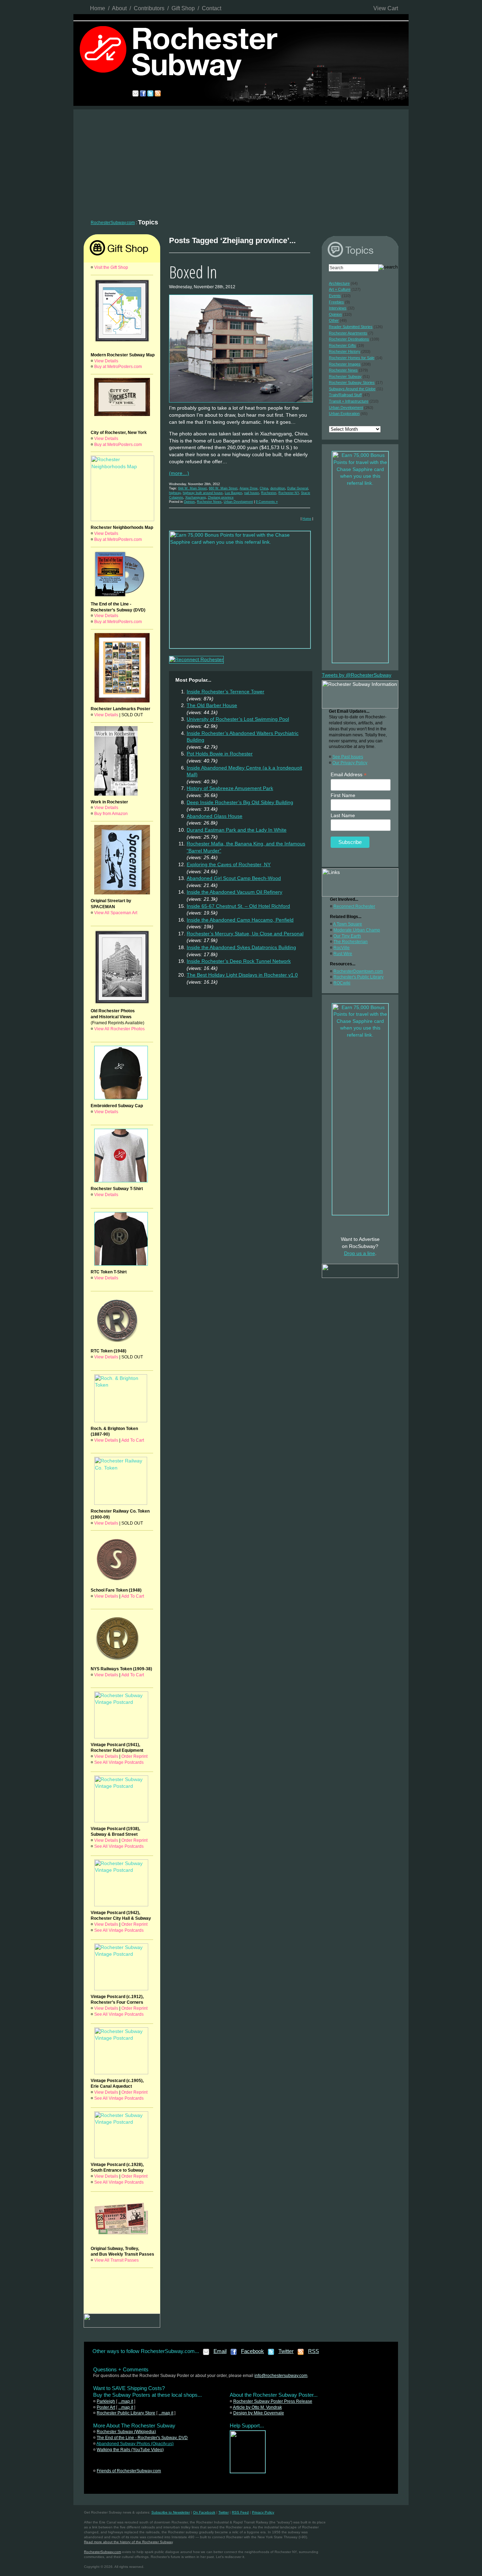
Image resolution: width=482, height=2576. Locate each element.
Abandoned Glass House (215, 816)
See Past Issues (348, 757)
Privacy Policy (263, 2512)
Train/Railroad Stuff (345, 395)
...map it (126, 2401)
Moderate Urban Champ (357, 930)
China (264, 488)
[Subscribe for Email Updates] (206, 2354)
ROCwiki (342, 983)
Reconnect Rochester (354, 906)
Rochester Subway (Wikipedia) (126, 2432)
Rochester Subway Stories (352, 382)
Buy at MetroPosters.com (118, 367)
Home (98, 8)
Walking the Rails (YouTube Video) (130, 2450)
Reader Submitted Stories (351, 327)
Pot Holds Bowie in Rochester (220, 754)
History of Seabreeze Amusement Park (230, 788)
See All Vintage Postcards (119, 1762)
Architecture (339, 283)
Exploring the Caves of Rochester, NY (229, 864)
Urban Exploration (344, 414)
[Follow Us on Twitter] (271, 2354)
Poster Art (106, 2407)
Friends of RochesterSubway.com (129, 2471)
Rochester (269, 493)
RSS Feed (240, 2512)
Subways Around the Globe (352, 389)
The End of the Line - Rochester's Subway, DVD (142, 2438)
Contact (212, 8)
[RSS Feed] (301, 2354)
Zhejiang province (221, 497)
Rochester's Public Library (359, 977)
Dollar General (298, 488)
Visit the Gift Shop (111, 267)
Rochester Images (345, 364)
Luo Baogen (233, 493)
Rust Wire (343, 954)
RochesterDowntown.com (358, 971)
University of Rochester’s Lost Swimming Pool (238, 719)
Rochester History (345, 351)
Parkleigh (106, 2401)
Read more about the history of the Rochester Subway (128, 2542)
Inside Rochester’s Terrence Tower (225, 692)
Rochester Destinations (349, 339)
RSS (314, 2351)
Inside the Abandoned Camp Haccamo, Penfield (240, 920)
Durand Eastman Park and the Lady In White (237, 830)
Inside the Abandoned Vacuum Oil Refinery (234, 892)
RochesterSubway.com (113, 223)
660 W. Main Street (223, 488)
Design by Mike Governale (259, 2413)
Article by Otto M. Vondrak (257, 2407)
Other (334, 320)
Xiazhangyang (195, 497)
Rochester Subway (345, 376)
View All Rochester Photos (119, 1029)
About (119, 8)
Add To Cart (133, 1440)
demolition (278, 488)
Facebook (252, 2351)
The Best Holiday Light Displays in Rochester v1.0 (242, 975)
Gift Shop (183, 8)
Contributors (149, 8)
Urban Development (238, 502)
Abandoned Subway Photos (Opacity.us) (135, 2444)
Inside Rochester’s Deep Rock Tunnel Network (239, 961)
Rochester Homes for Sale (352, 358)
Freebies (336, 302)
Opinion (189, 502)
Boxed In (193, 272)
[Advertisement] (241, 162)
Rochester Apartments (348, 333)
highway (175, 493)
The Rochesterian (351, 942)
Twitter (286, 2351)
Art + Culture (340, 289)
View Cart (386, 8)
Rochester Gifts (342, 345)
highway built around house (203, 493)
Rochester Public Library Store (126, 2413)
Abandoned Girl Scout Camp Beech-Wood (234, 878)
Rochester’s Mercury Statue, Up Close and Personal (245, 934)
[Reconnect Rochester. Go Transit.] (248, 2472)
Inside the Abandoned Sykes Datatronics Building (241, 947)
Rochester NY (289, 493)
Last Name (343, 815)
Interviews (338, 308)
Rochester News (209, 502)
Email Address (349, 775)
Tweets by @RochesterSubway (357, 675)
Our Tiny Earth (347, 936)
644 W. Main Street (192, 488)
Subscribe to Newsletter (171, 2512)
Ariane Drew (249, 488)
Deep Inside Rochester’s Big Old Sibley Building (240, 802)
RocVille (342, 948)
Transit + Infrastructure (349, 401)
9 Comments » (267, 502)
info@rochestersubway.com (281, 2376)
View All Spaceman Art (116, 913)
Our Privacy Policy (350, 763)
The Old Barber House (212, 705)
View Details (106, 361)
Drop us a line (360, 1253)
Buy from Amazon (111, 814)
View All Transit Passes (116, 2260)
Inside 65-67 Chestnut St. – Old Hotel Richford (238, 906)
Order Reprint (134, 1756)
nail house (252, 493)
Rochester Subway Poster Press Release (273, 2401)
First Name (343, 795)
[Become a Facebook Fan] (234, 2354)
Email (220, 2351)
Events (335, 296)
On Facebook (204, 2512)
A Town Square (348, 924)
